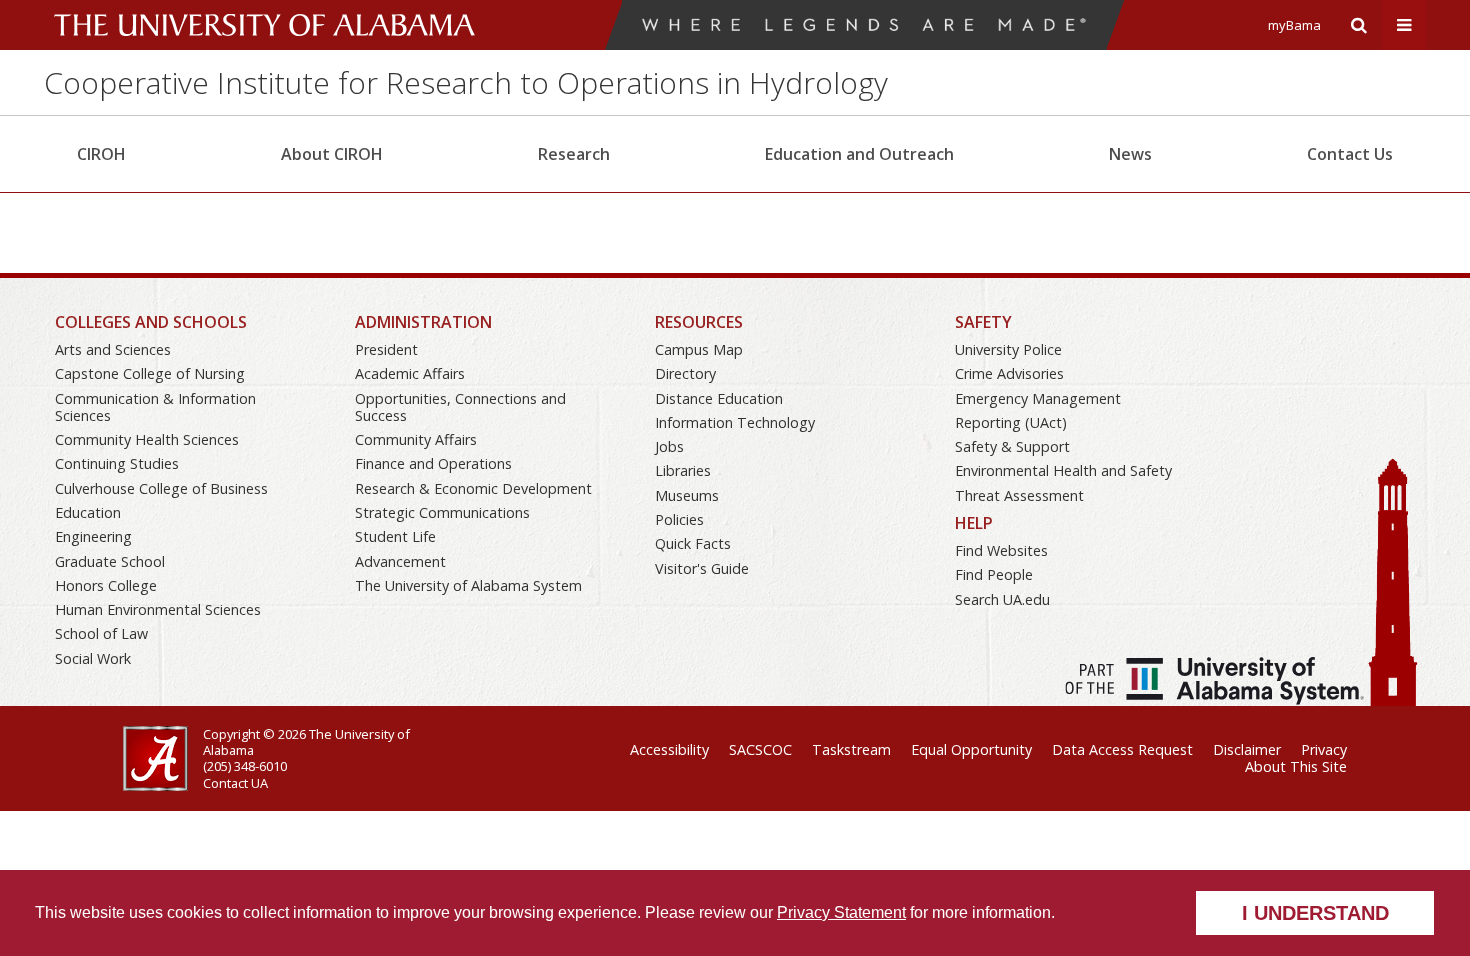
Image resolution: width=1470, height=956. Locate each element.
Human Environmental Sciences (158, 609)
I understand (1315, 913)
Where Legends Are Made (864, 25)
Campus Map (699, 349)
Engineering (93, 536)
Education (88, 512)
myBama (1294, 25)
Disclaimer (1247, 749)
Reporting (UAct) (1011, 422)
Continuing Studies (117, 463)
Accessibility (669, 749)
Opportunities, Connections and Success (460, 407)
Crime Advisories (1009, 373)
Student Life (395, 536)
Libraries (683, 470)
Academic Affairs (410, 373)
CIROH (101, 154)
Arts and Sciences (113, 349)
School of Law (101, 633)
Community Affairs (416, 439)
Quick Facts (693, 543)
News (1130, 154)
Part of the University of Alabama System (1215, 681)
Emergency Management (1038, 398)
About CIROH (332, 154)
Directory (685, 373)
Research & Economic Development (473, 488)
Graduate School (110, 561)
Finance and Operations (433, 463)
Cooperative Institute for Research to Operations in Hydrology (466, 82)
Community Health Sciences (147, 439)
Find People (994, 574)
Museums (687, 495)
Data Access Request (1122, 749)
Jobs (669, 446)
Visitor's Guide (702, 568)
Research (574, 154)
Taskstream (851, 749)
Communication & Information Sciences (155, 407)
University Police (1008, 349)
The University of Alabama (264, 25)
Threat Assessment (1019, 495)
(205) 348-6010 (245, 766)
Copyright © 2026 (254, 734)
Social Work (93, 658)
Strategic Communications (442, 512)
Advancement (400, 561)
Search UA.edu (1002, 599)
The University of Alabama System (468, 585)
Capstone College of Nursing (150, 373)
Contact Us (1350, 154)
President (386, 349)
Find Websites (1001, 550)
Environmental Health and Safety (1063, 470)
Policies (679, 519)
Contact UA (235, 783)
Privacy (1324, 749)
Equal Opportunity (971, 749)
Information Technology (735, 422)
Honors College (106, 585)
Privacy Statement (841, 912)
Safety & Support (1012, 446)
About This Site (1296, 766)
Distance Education (719, 398)
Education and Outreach (859, 154)
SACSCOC (760, 749)
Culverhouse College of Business (161, 488)
